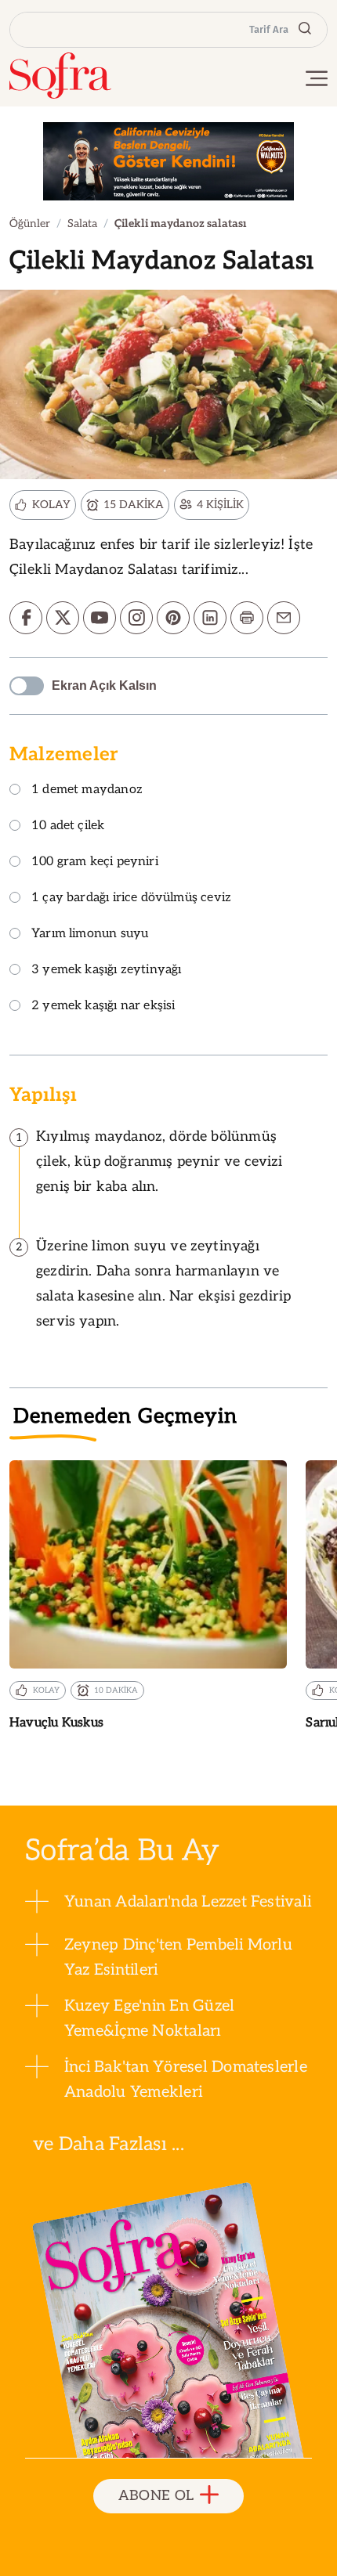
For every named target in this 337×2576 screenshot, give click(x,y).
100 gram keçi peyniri (95, 862)
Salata (82, 224)
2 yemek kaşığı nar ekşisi (103, 1007)
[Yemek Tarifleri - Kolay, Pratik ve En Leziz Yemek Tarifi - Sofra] (60, 76)
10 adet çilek (68, 826)
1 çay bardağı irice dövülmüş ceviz (131, 898)
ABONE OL (156, 2496)
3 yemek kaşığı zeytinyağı (107, 971)
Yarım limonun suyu (90, 934)
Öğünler (30, 224)
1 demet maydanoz (87, 790)
